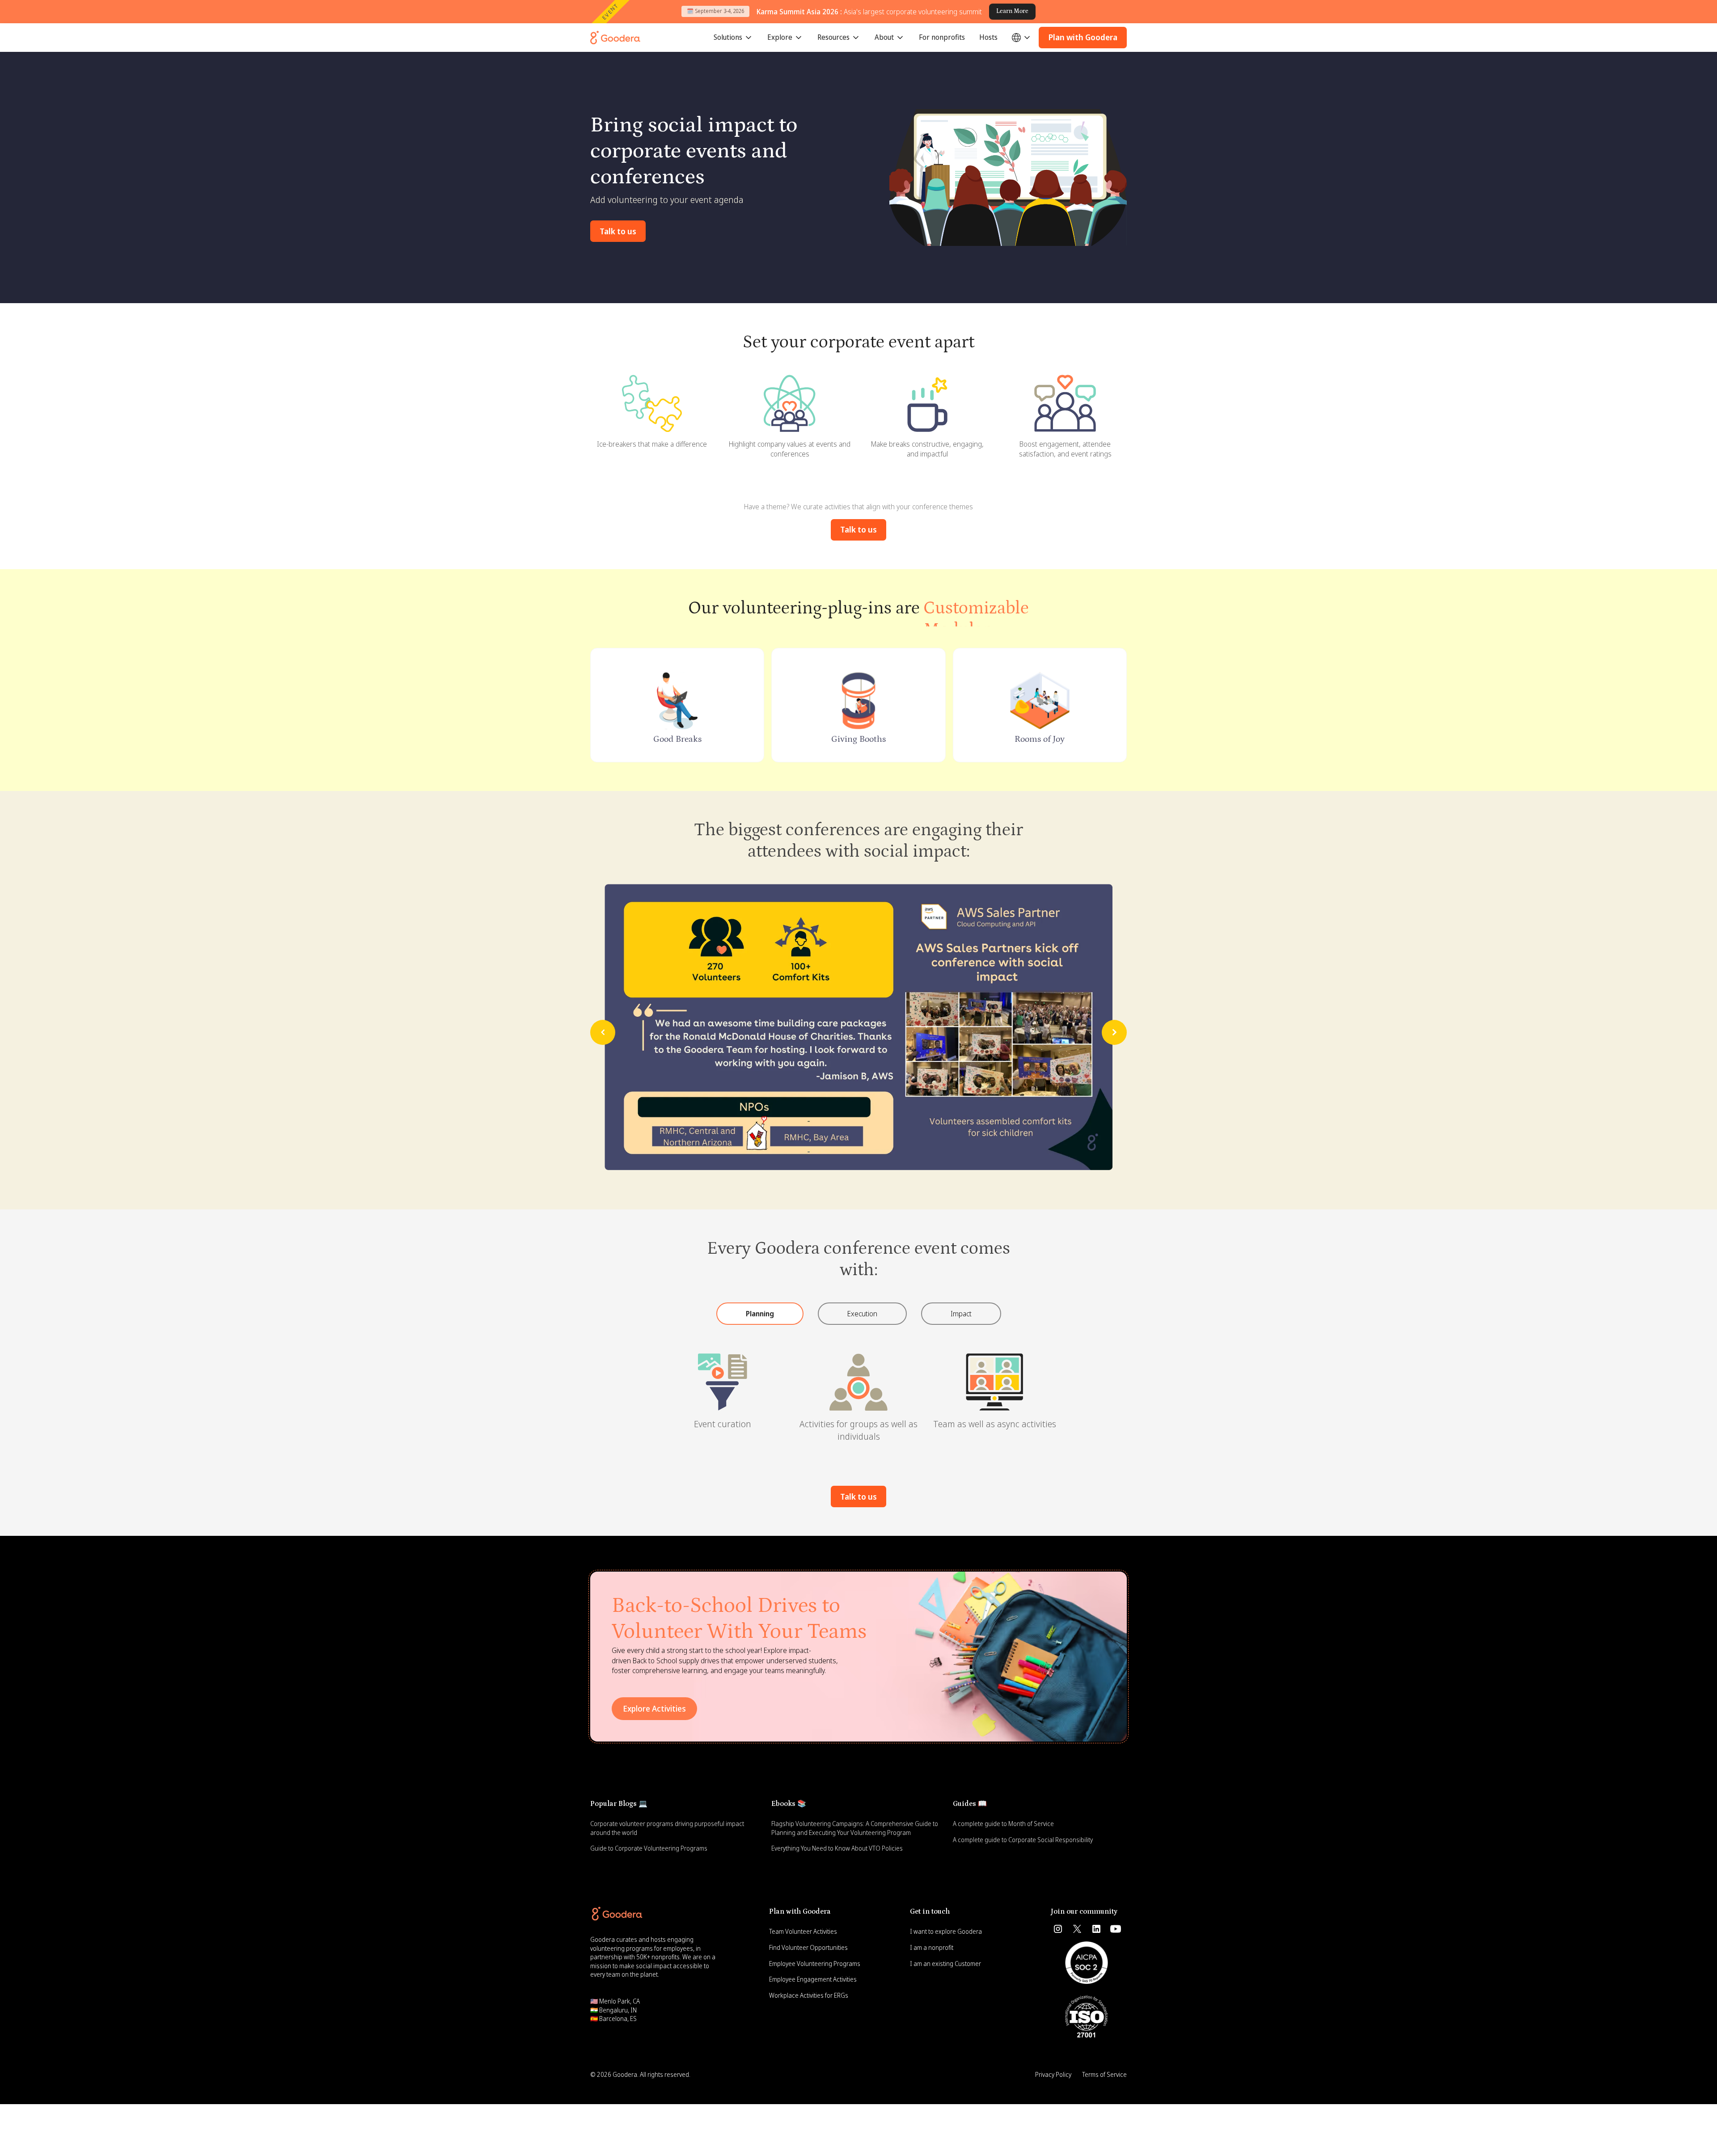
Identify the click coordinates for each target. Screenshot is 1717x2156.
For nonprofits (942, 37)
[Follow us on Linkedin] (1096, 1929)
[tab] (760, 1314)
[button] (733, 38)
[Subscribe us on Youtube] (1116, 1929)
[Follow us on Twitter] (1077, 1929)
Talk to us (618, 231)
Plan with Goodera (1083, 37)
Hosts (988, 37)
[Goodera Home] (615, 38)
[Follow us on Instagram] (1058, 1929)
